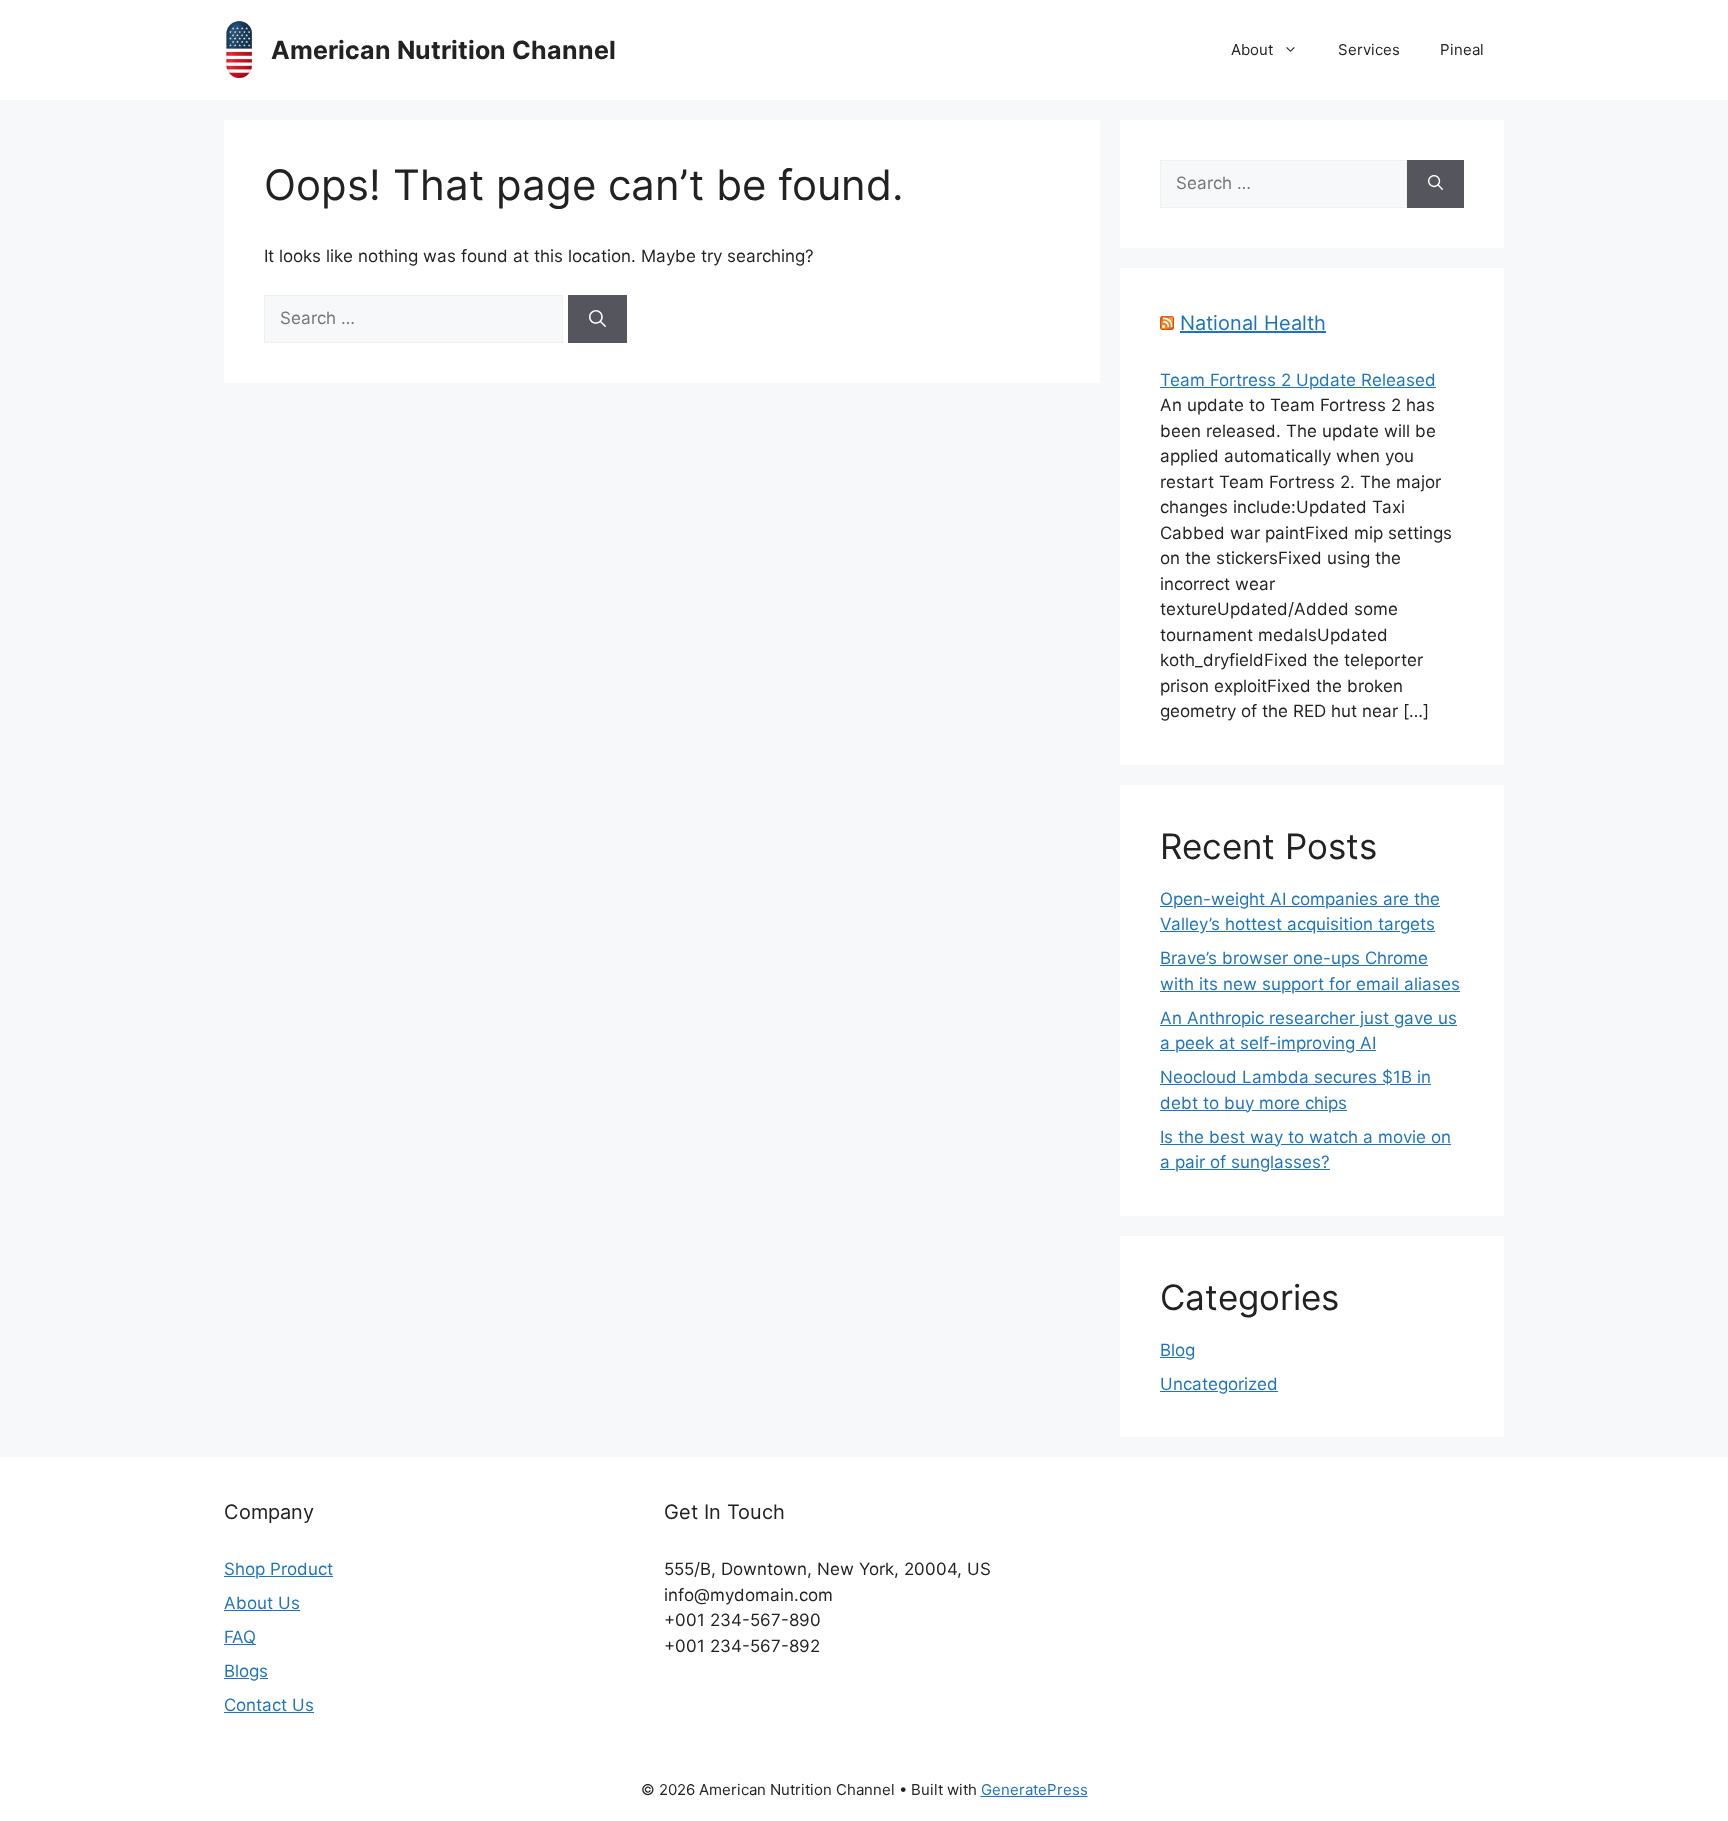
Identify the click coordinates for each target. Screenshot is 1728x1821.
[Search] (597, 319)
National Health (1253, 323)
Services (1369, 49)
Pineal (1462, 49)
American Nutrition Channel (443, 50)
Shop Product (278, 1569)
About (1252, 49)
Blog (1177, 1350)
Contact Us (269, 1705)
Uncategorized (1219, 1384)
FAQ (240, 1637)
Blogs (246, 1671)
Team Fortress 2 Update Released (1298, 380)
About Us (262, 1603)
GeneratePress (1034, 1789)
